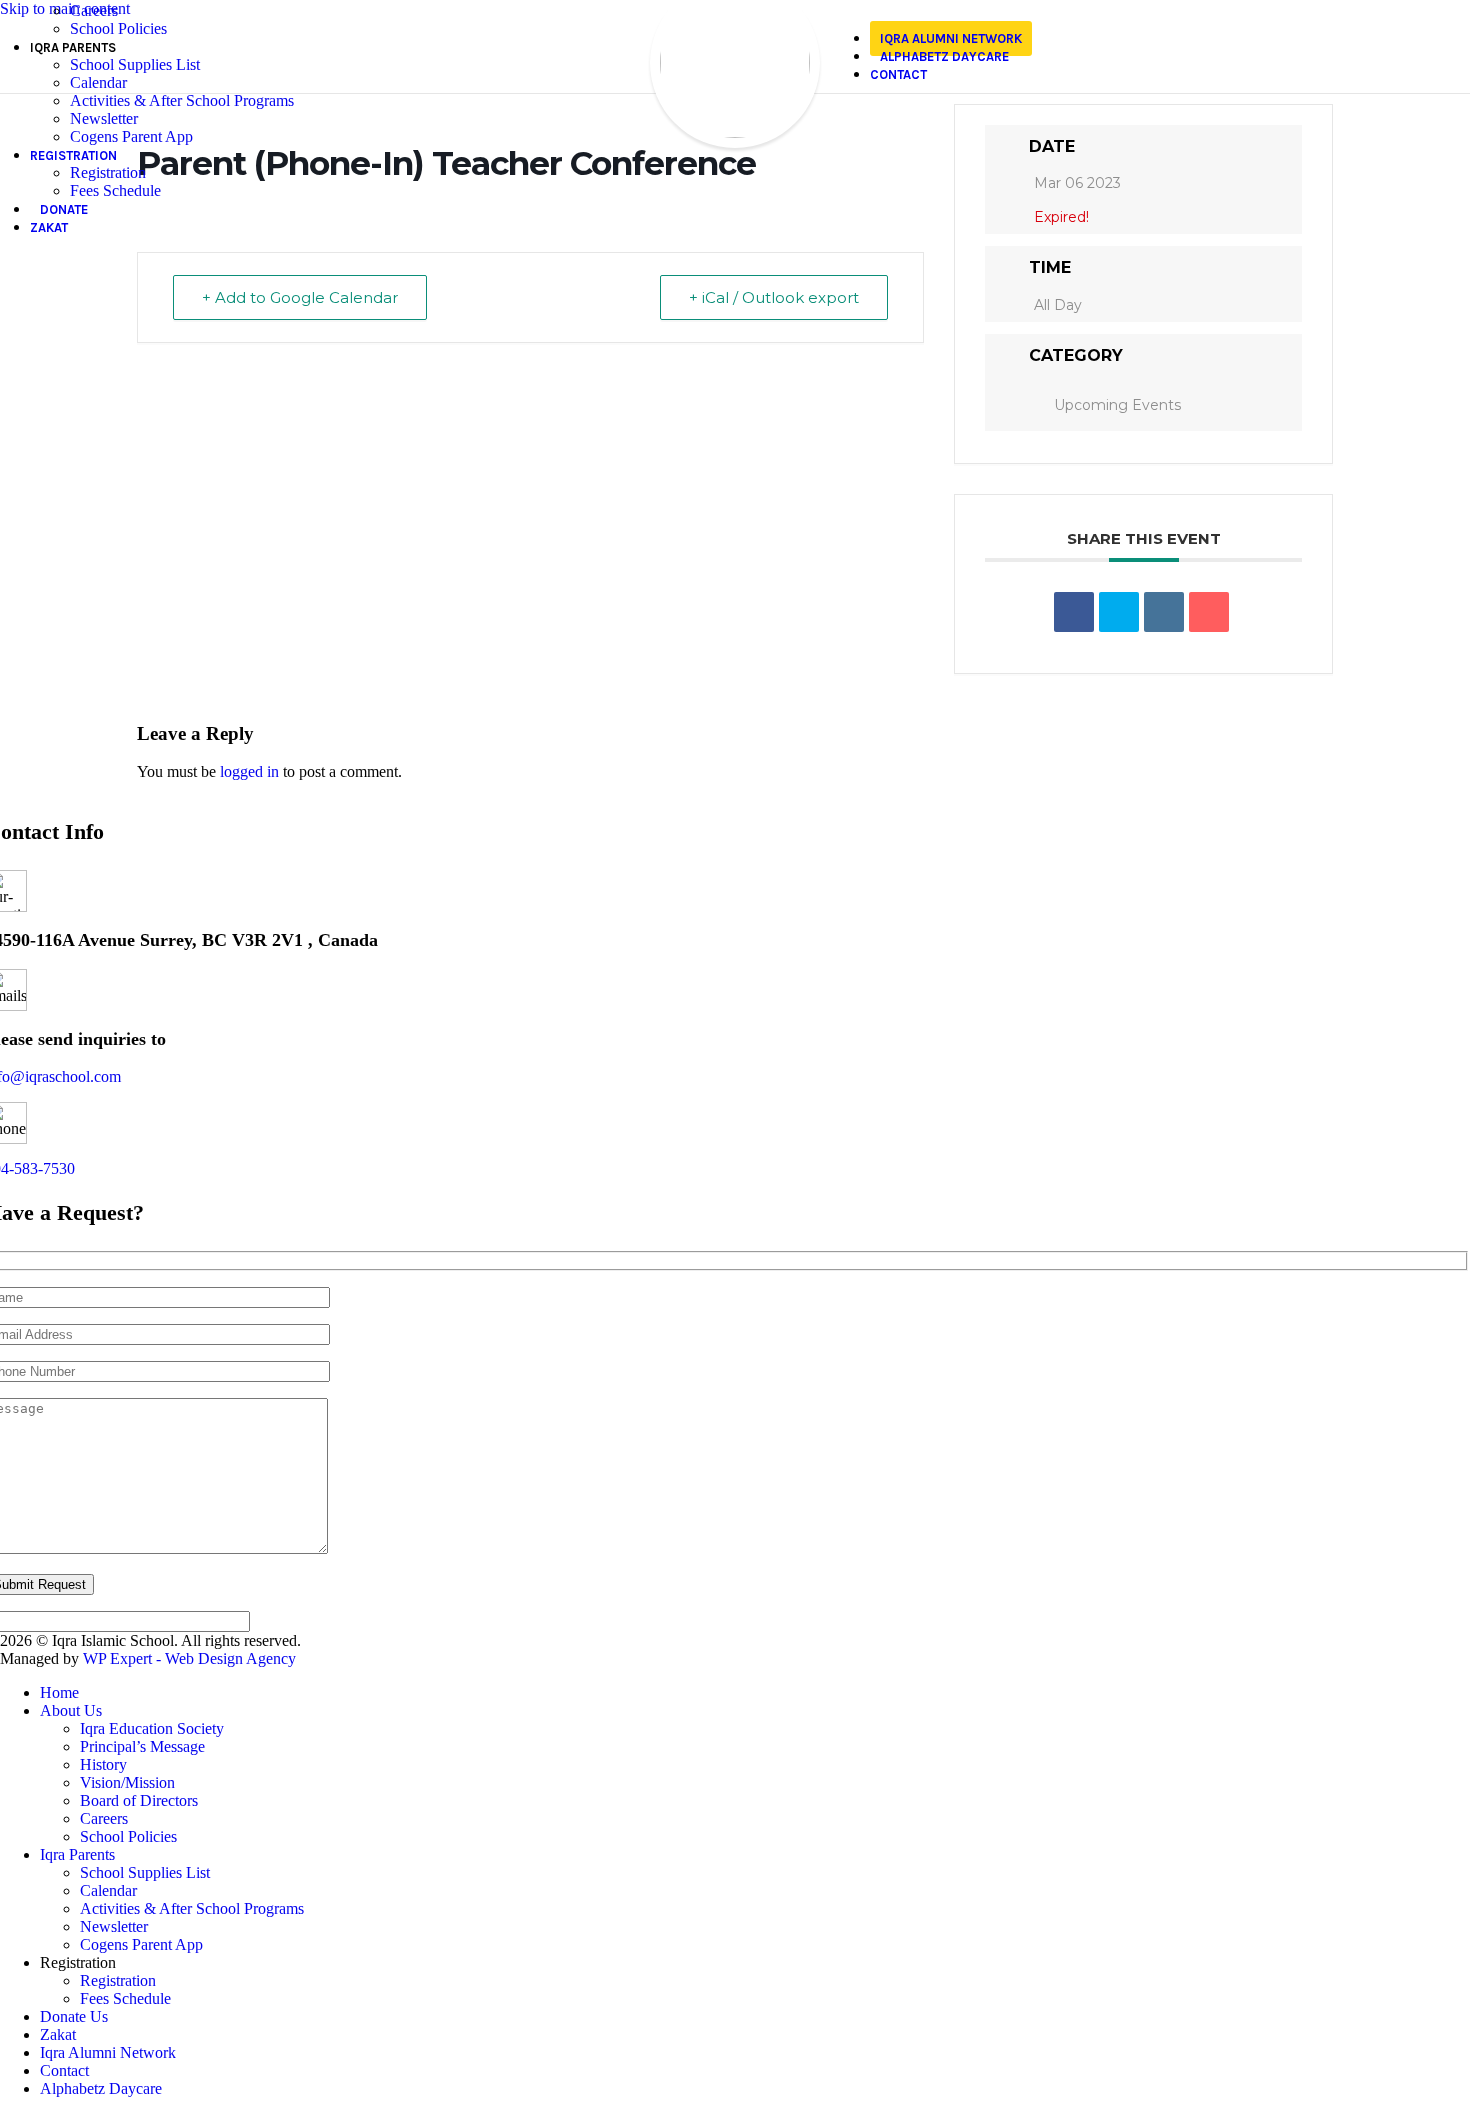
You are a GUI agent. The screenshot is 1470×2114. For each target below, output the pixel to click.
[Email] (1209, 612)
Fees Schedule (115, 190)
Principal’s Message (142, 1746)
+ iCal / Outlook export (774, 297)
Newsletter (104, 118)
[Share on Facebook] (1074, 612)
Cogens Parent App (131, 136)
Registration (108, 172)
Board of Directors (139, 1800)
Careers (94, 10)
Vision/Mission (127, 1782)
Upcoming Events (1117, 405)
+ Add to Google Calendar (300, 297)
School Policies (118, 28)
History (103, 1764)
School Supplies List (135, 64)
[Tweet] (1119, 612)
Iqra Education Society (152, 1728)
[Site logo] (735, 132)
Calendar (98, 82)
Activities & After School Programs (182, 100)
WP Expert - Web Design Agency (189, 1658)
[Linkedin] (1164, 612)
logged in (249, 771)
